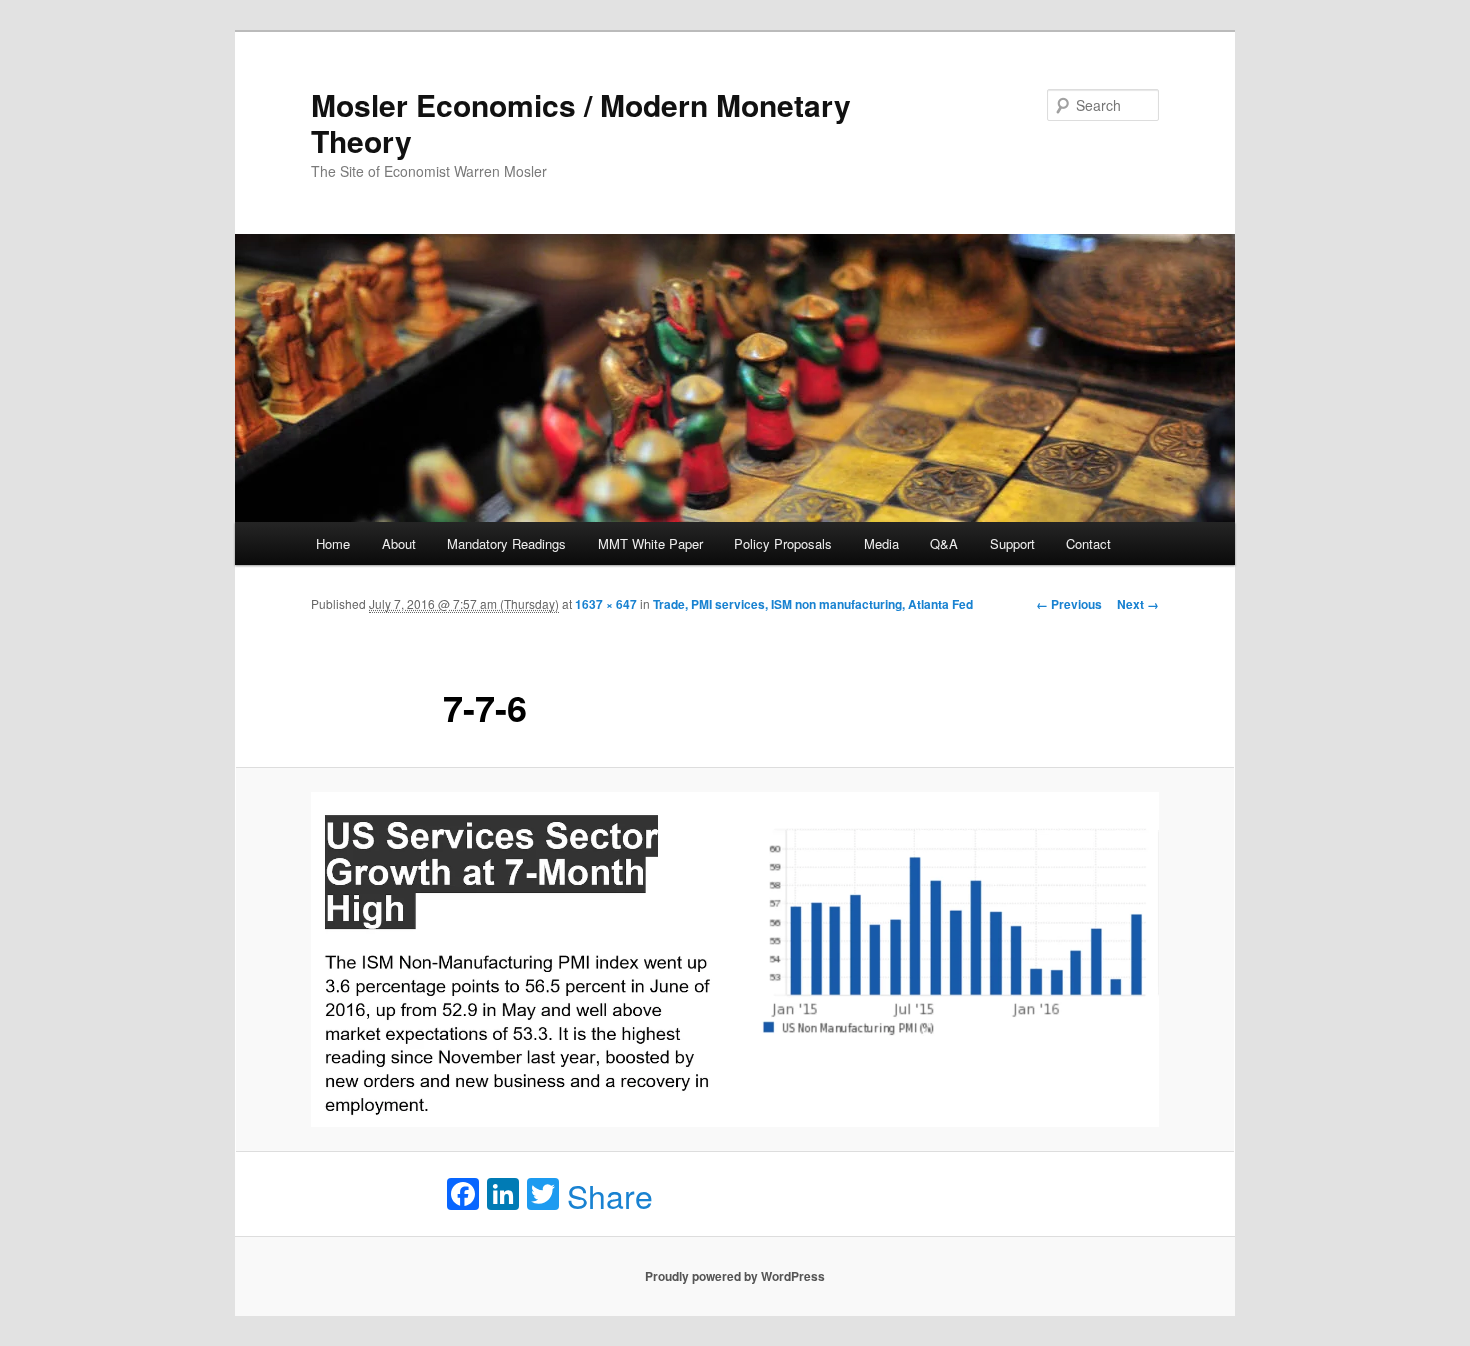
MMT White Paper (650, 543)
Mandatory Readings (506, 543)
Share (610, 1195)
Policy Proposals (783, 543)
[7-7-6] (735, 959)
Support (1012, 543)
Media (881, 543)
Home (333, 543)
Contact (1088, 543)
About (399, 543)
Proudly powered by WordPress (735, 1276)
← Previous (1069, 604)
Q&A (944, 543)
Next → (1138, 604)
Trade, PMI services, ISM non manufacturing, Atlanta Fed (813, 604)
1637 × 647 (606, 604)
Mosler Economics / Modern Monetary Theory (581, 122)
